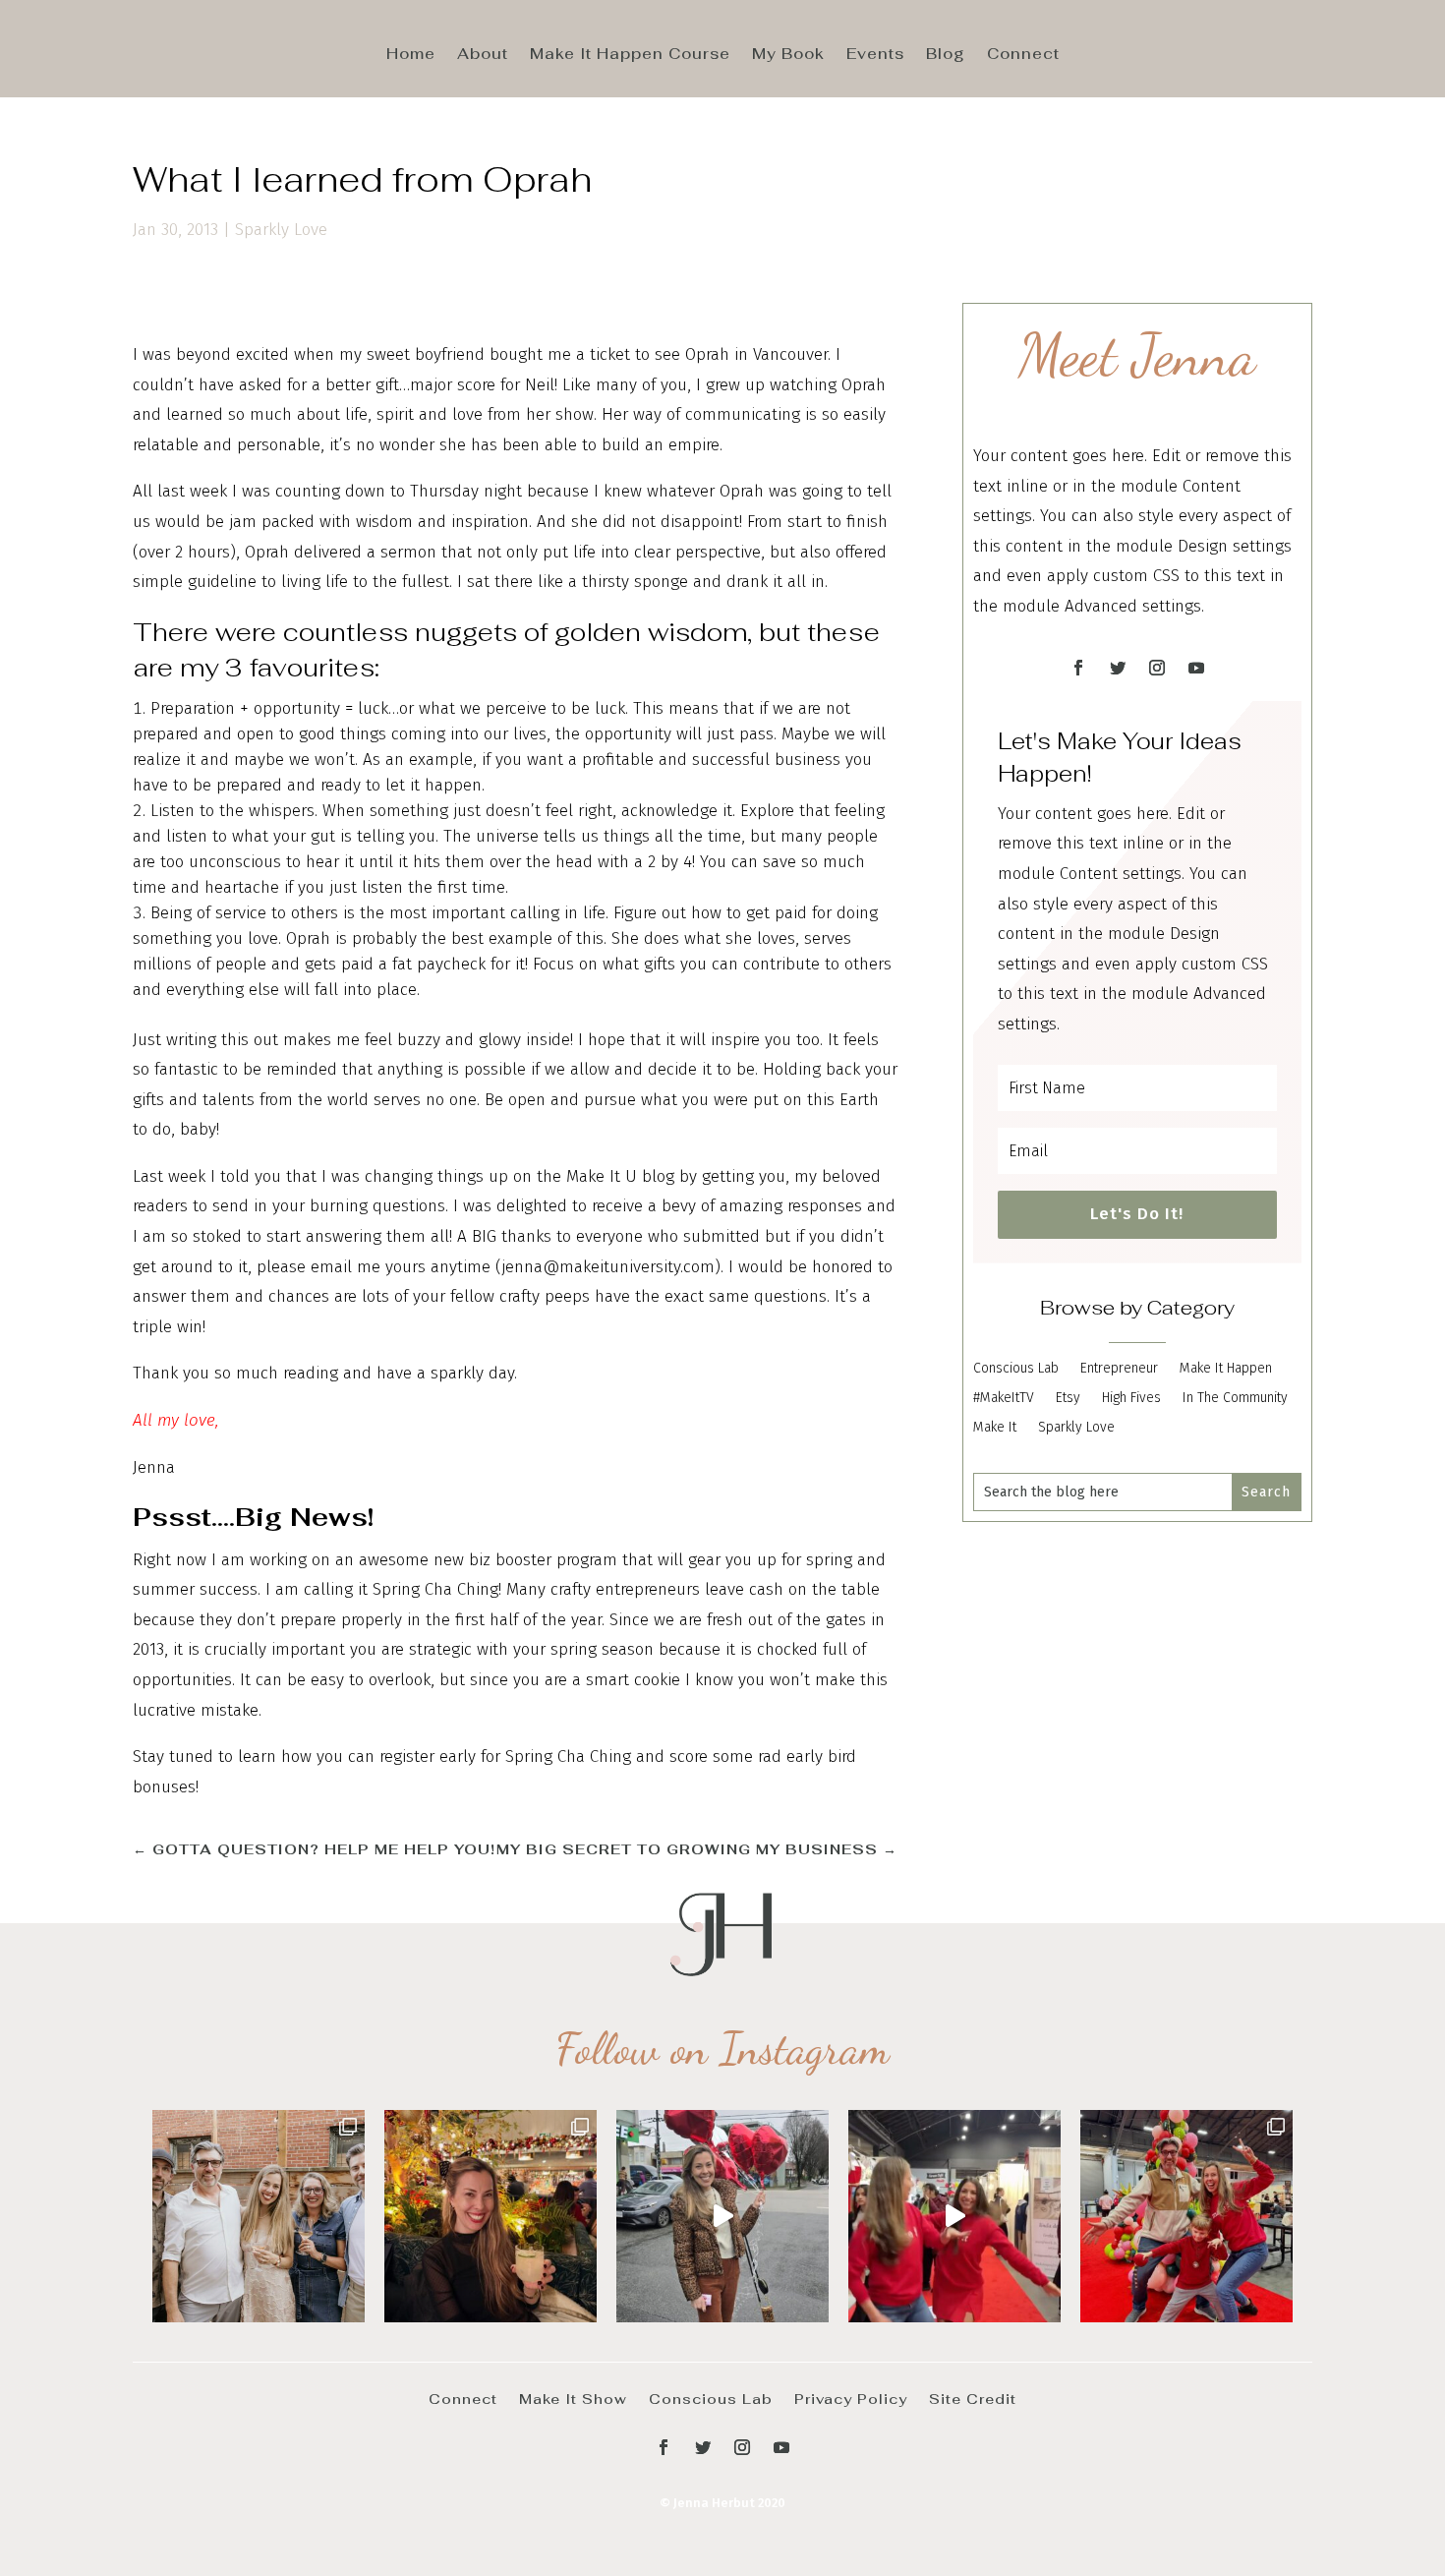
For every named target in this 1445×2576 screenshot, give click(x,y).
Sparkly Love (281, 230)
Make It (995, 1428)
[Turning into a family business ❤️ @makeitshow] (1186, 2216)
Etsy (1068, 1399)
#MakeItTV (1004, 1399)
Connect (1023, 55)
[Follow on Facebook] (1078, 668)
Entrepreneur (1119, 1369)
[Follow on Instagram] (1157, 668)
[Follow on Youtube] (1196, 668)
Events (875, 55)
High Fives (1131, 1399)
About (483, 55)
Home (411, 55)
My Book (788, 55)
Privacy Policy (851, 2398)
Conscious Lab (1016, 1369)
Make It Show (573, 2398)
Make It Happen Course (630, 55)
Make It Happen (1226, 1369)
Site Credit (973, 2398)
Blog (946, 55)
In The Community (1235, 1399)
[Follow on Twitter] (1118, 668)
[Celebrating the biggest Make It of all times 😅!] (491, 2216)
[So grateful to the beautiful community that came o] (259, 2216)
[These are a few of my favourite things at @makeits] (722, 2216)
